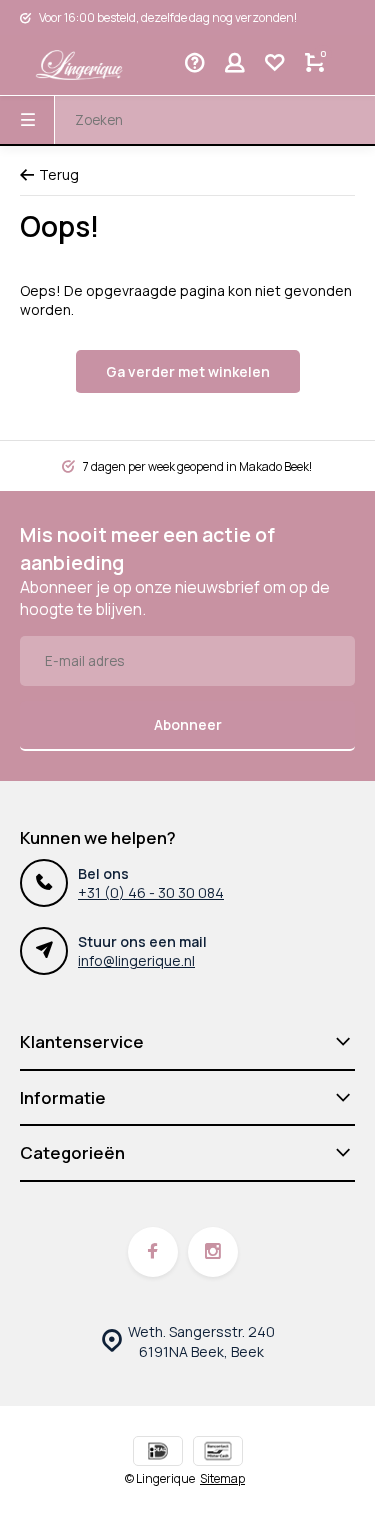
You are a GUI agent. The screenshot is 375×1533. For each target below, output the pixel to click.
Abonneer (188, 724)
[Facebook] (153, 1252)
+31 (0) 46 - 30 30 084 (151, 892)
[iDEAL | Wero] (158, 1453)
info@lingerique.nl (136, 960)
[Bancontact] (218, 1453)
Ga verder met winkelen (188, 371)
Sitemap (222, 1479)
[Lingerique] (80, 65)
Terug (59, 174)
